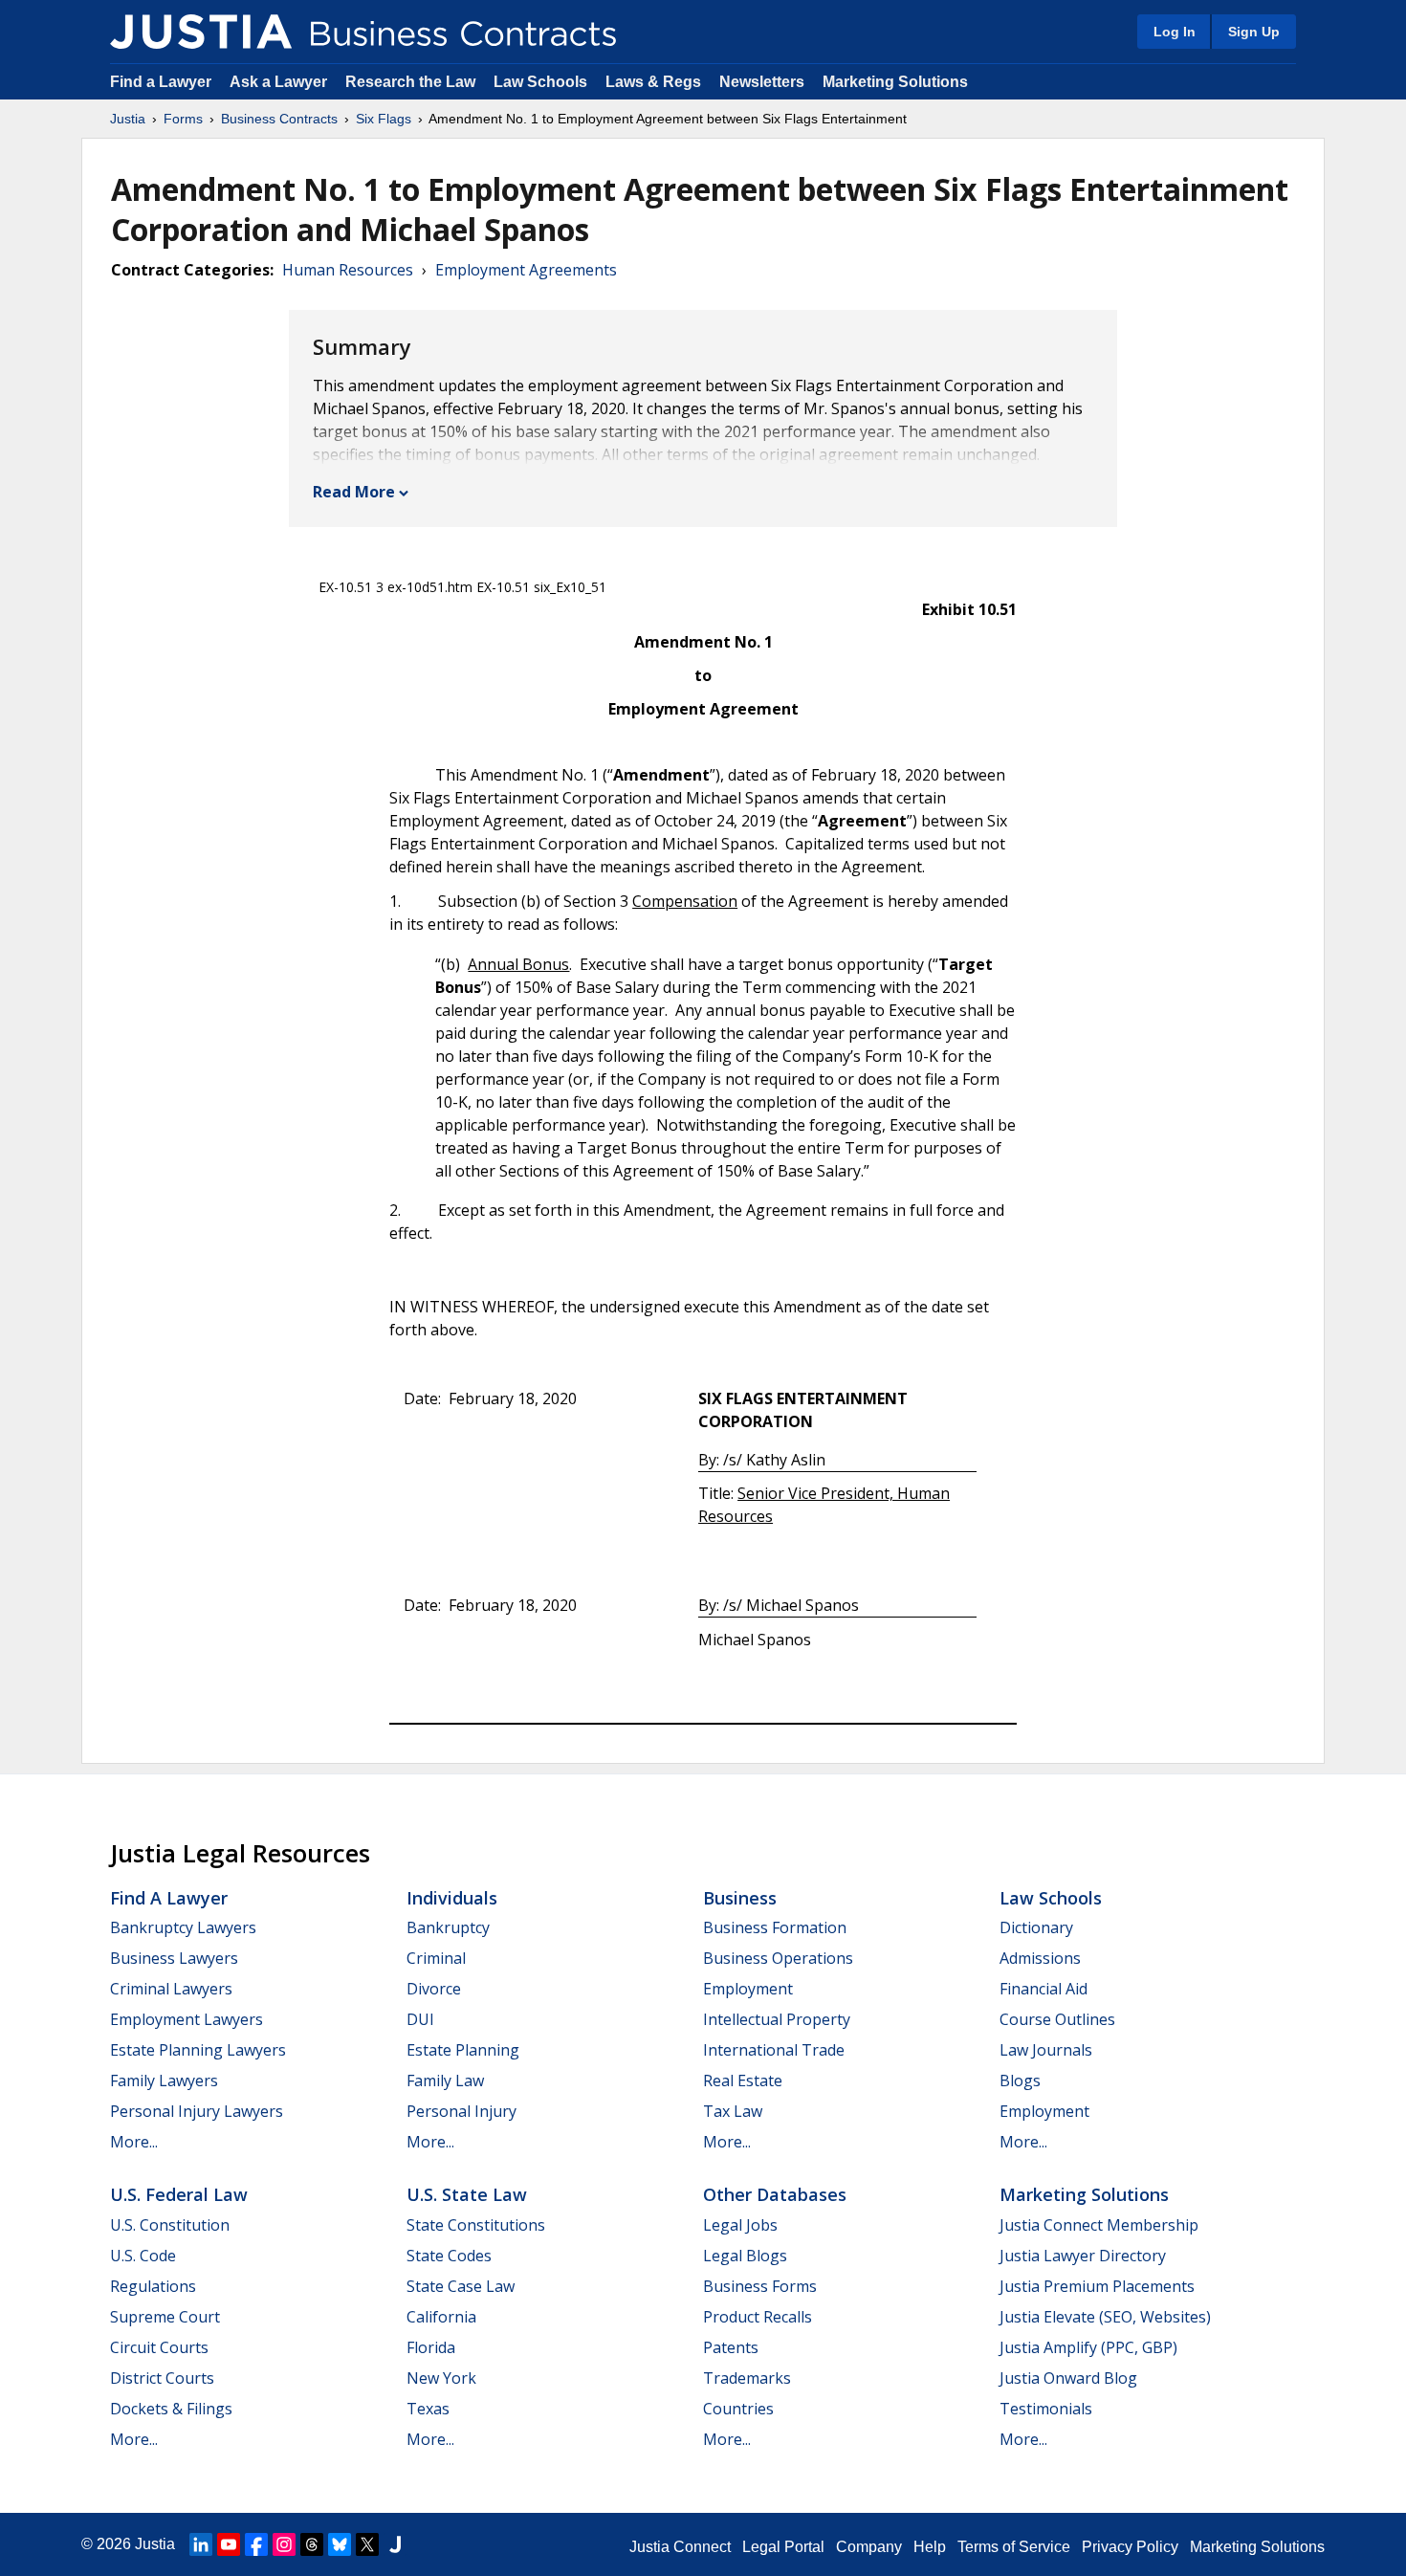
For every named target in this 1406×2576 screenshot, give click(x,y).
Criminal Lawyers (171, 1989)
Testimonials (1046, 2409)
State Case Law (461, 2286)
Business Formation (775, 1927)
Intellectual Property (777, 2019)
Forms (183, 119)
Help (930, 2547)
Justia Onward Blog (1068, 2378)
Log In (1175, 32)
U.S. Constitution (170, 2225)
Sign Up (1254, 32)
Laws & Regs (653, 82)
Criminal (436, 1958)
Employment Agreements (526, 270)
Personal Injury (461, 2111)
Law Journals (1046, 2050)
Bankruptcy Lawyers (183, 1927)
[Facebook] (256, 2544)
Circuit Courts (159, 2347)
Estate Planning (463, 2050)
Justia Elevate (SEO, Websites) (1105, 2317)
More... (134, 2142)
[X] (367, 2544)
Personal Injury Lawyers (197, 2111)
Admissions (1040, 1958)
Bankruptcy (448, 1927)
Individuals (452, 1898)
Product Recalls (758, 2317)
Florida (431, 2347)
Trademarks (747, 2378)
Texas (428, 2409)
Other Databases (775, 2194)
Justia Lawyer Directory (1083, 2256)
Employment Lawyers (187, 2019)
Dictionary (1036, 1927)
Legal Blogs (745, 2256)
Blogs (1020, 2081)
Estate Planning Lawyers (198, 2050)
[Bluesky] (340, 2544)
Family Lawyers (164, 2081)
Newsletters (762, 82)
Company (869, 2547)
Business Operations (778, 1958)
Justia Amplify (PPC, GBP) (1088, 2347)
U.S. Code (143, 2256)
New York (441, 2378)
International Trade (774, 2050)
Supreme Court (165, 2317)
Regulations (153, 2286)
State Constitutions (476, 2225)
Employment (748, 1989)
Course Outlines (1057, 2019)
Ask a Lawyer (280, 82)
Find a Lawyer (161, 82)
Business (740, 1898)
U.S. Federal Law (179, 2194)
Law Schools (540, 82)
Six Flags (384, 119)
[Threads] (312, 2544)
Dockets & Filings (171, 2409)
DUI (420, 2019)
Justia (128, 119)
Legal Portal (783, 2547)
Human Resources (348, 270)
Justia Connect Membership (1099, 2225)
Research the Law (410, 82)
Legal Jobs (740, 2225)
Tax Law (733, 2111)
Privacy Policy (1130, 2547)
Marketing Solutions (895, 82)
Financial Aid (1044, 1989)
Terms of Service (1014, 2547)
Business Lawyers (174, 1958)
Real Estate (743, 2081)
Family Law (445, 2081)
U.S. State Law (467, 2194)
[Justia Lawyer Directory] (395, 2544)
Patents (731, 2347)
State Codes (449, 2256)
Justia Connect (680, 2547)
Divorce (434, 1989)
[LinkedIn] (201, 2544)
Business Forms (760, 2286)
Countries (738, 2409)
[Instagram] (284, 2544)
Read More (354, 492)
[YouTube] (229, 2544)
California (441, 2317)
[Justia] (201, 32)
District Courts (162, 2378)
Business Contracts (279, 119)
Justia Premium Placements (1097, 2286)
